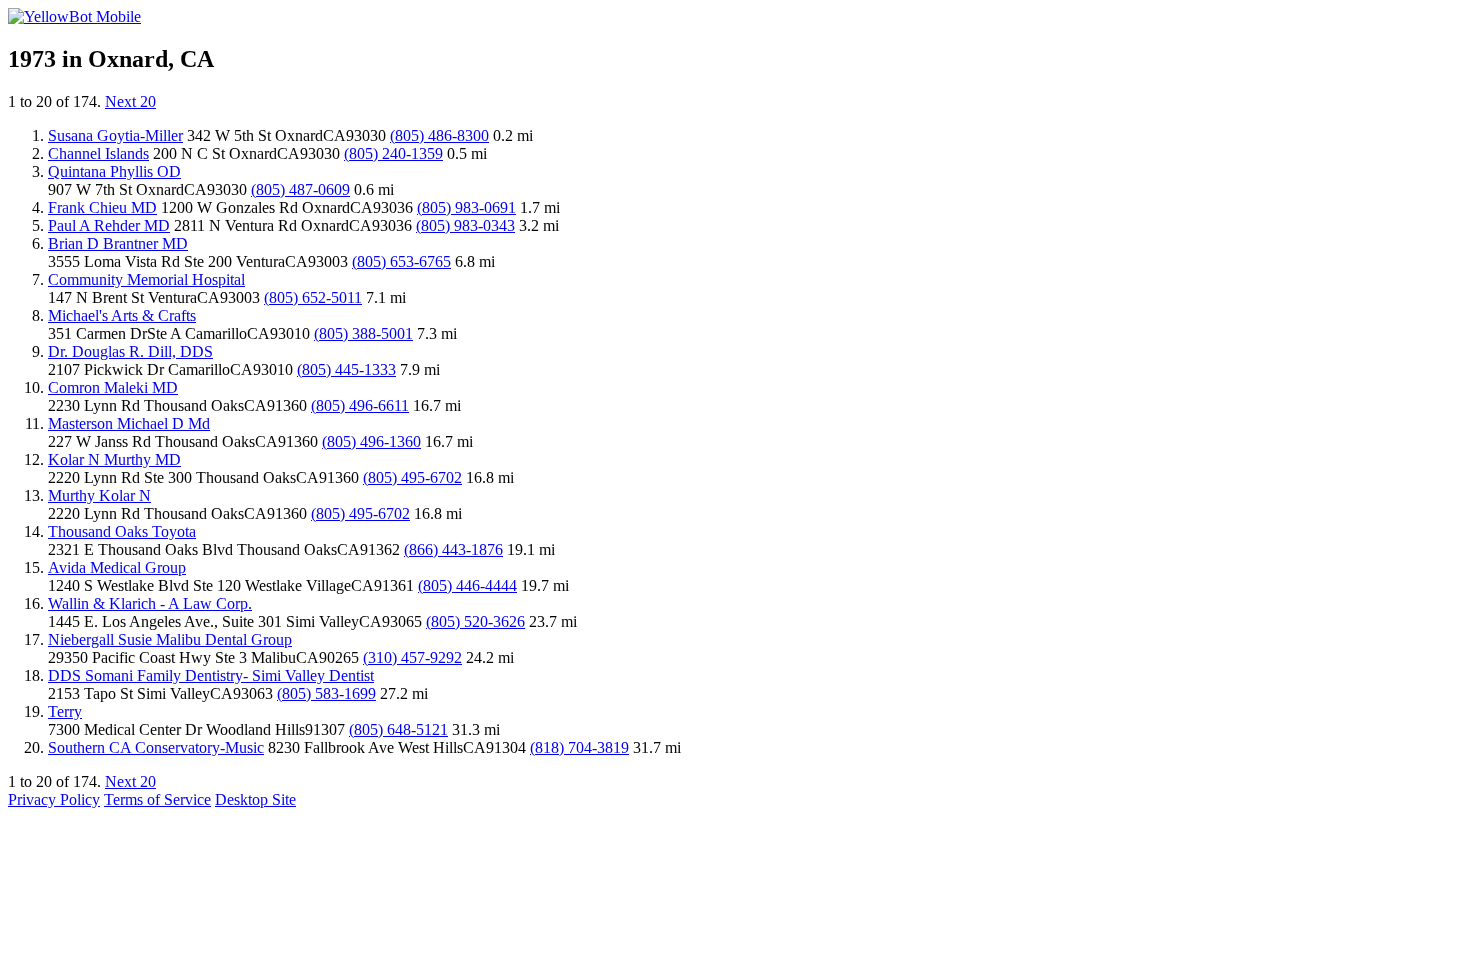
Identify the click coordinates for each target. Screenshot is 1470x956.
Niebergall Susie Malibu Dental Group (170, 639)
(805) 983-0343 (465, 225)
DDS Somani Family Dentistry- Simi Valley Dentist (211, 675)
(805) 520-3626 (475, 621)
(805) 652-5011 (313, 297)
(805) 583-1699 (326, 693)
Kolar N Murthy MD (114, 459)
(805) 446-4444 (467, 585)
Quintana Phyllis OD (114, 171)
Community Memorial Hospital (146, 279)
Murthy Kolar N (99, 495)
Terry (65, 711)
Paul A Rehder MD (109, 225)
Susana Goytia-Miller (115, 135)
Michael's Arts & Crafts (122, 315)
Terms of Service (157, 799)
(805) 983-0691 (466, 207)
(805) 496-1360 (371, 441)
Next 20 (130, 101)
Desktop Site (255, 799)
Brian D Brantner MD (118, 243)
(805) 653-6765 (401, 261)
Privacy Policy (54, 799)
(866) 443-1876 (453, 549)
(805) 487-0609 (300, 189)
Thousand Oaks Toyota (122, 531)
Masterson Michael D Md (129, 423)
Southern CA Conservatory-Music (156, 747)
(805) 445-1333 (346, 369)
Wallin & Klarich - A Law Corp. (150, 603)
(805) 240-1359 (393, 153)
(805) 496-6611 (360, 405)
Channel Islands (98, 153)
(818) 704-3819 (579, 747)
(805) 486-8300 (439, 135)
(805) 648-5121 (398, 729)
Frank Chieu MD (102, 207)
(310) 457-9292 (412, 657)
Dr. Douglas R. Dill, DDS (130, 351)
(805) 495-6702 (412, 477)
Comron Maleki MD (113, 387)
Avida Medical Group (117, 567)
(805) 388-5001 (363, 333)
